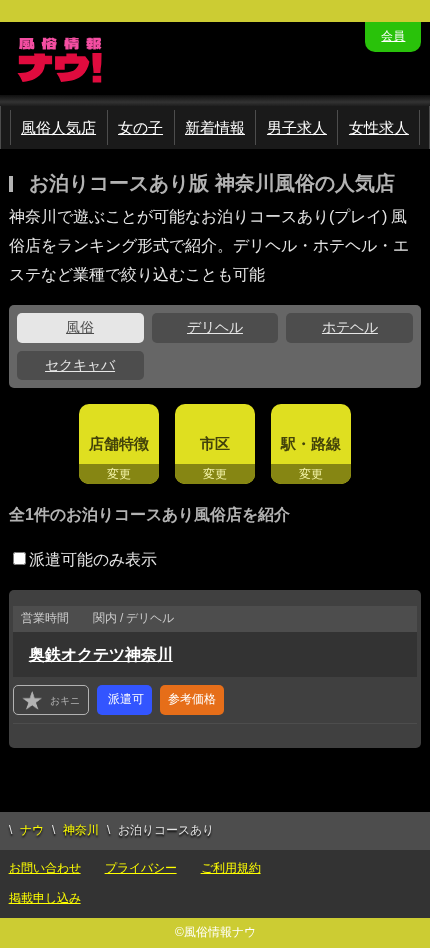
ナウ (32, 830)
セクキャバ (80, 365)
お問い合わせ (45, 868)
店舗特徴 (119, 443)
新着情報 (215, 127)
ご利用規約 (231, 868)
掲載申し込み (45, 898)
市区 (215, 443)
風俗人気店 (58, 127)
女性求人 (379, 127)
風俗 (80, 327)
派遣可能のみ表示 (93, 559)
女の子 (140, 127)
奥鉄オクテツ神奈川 (101, 654)
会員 (393, 36)
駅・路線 (311, 443)
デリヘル (215, 327)
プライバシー (141, 868)
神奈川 (81, 830)
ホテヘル (350, 327)
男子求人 (297, 127)
